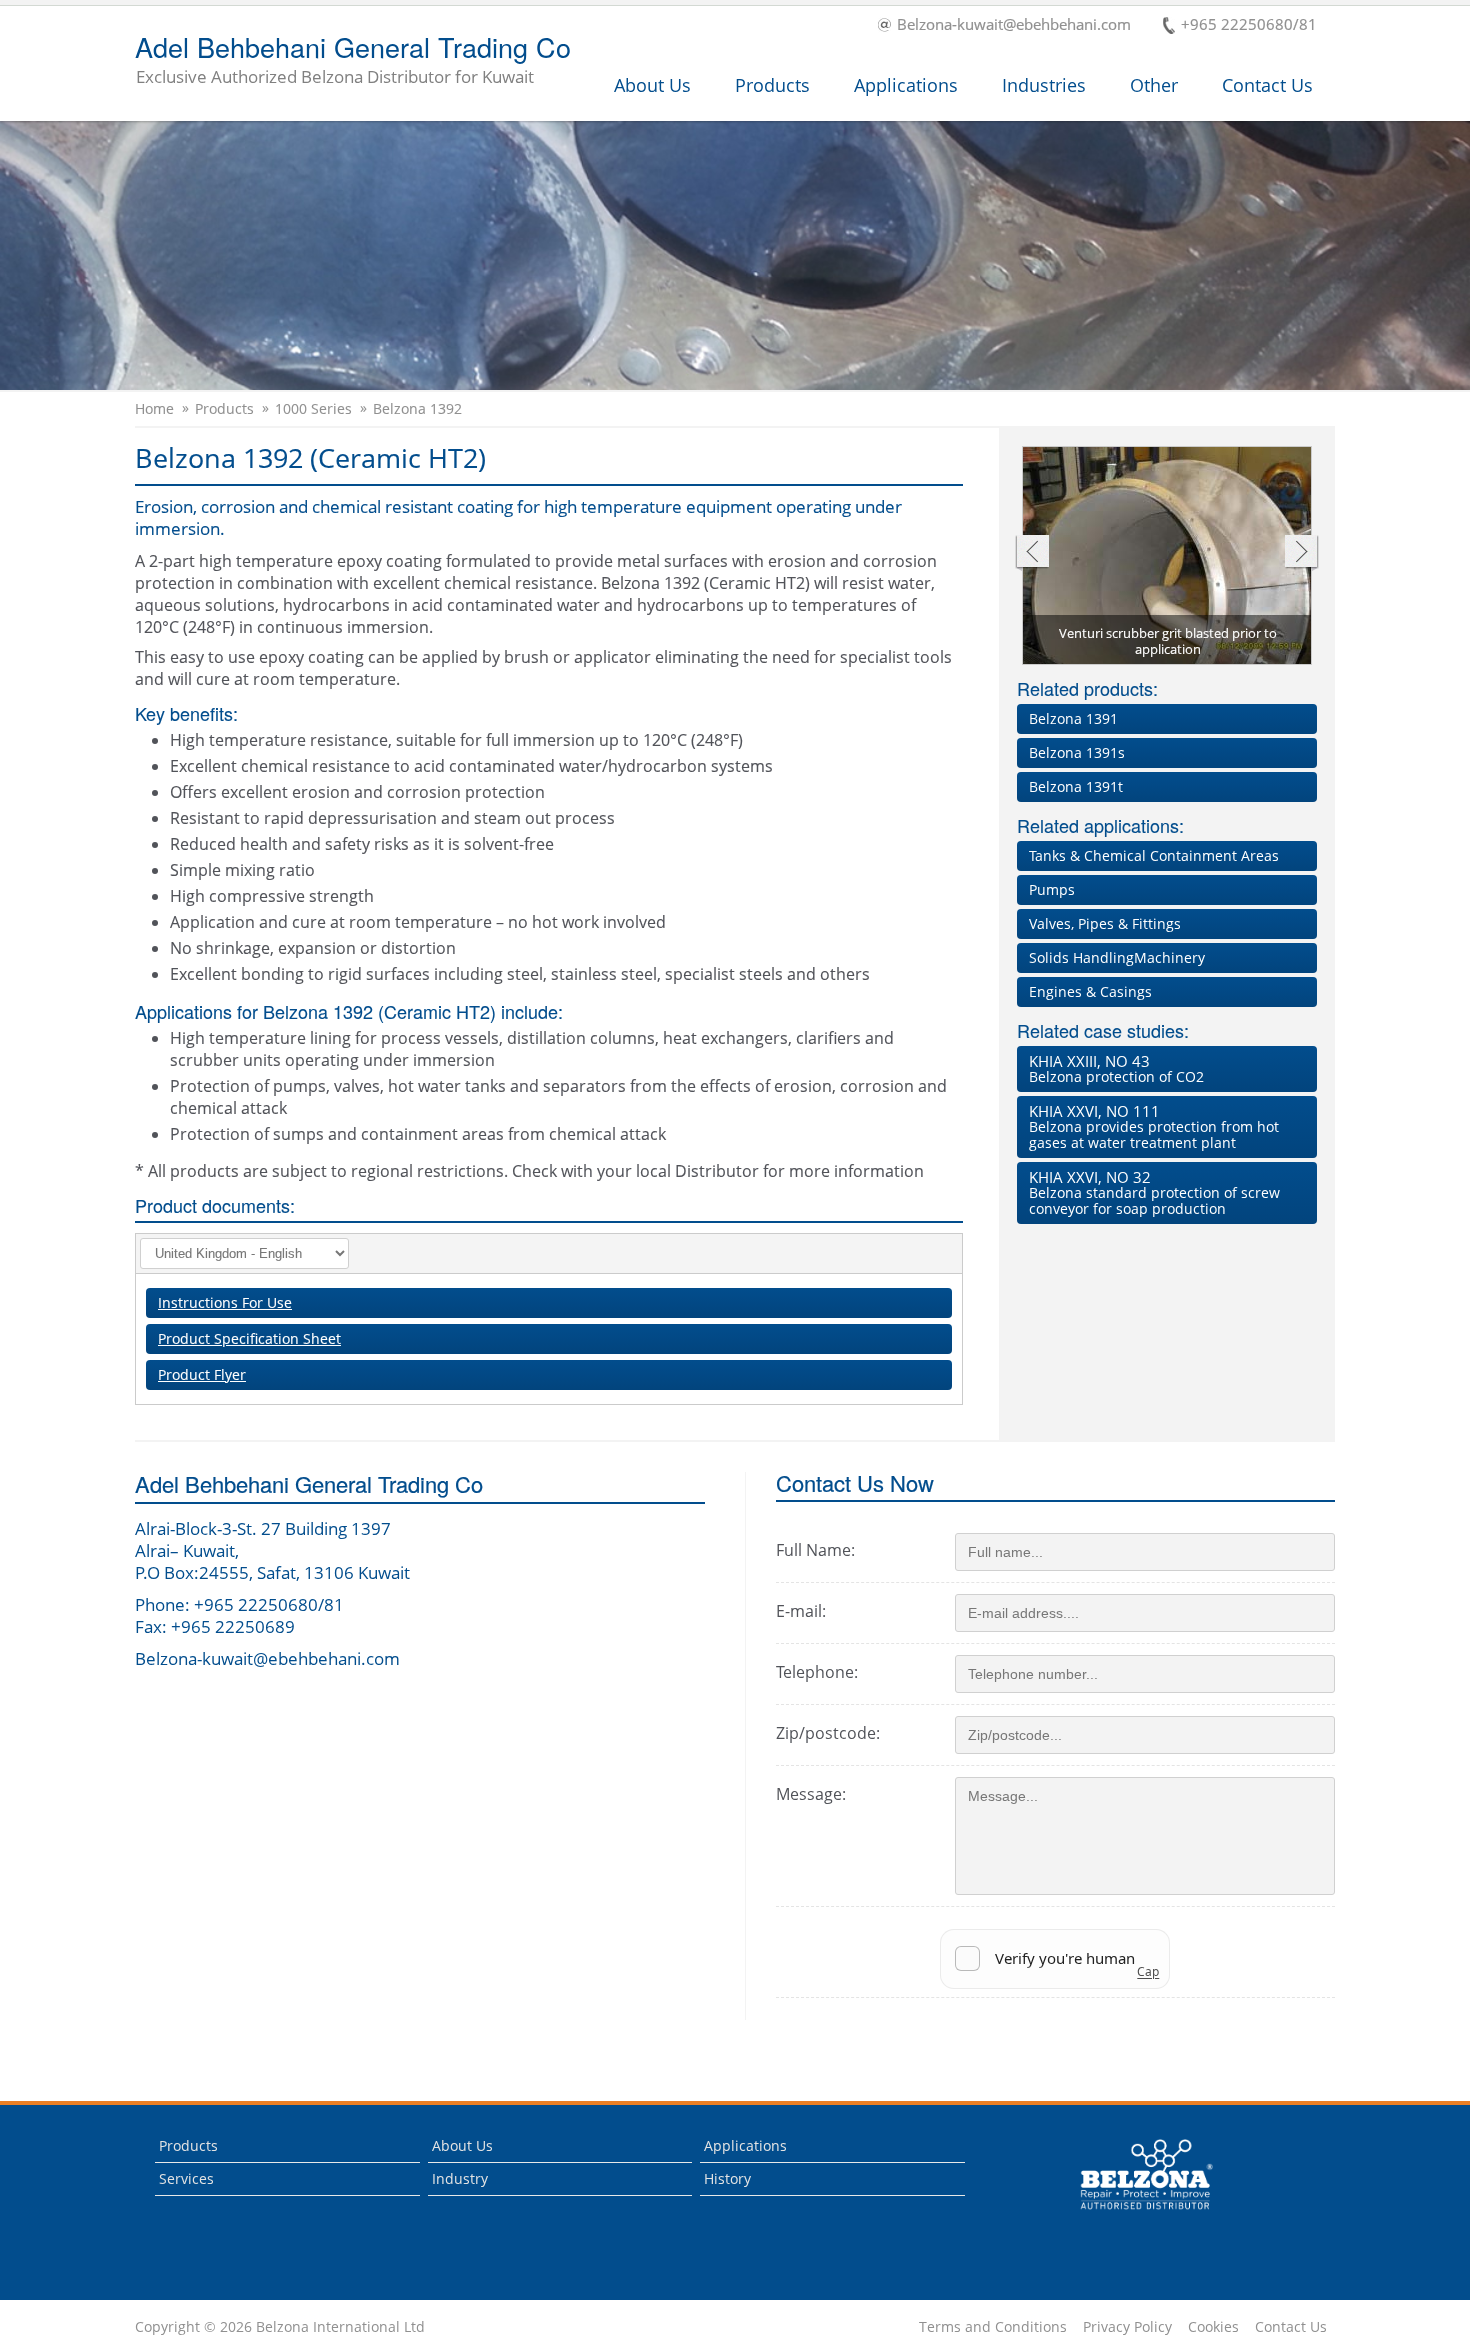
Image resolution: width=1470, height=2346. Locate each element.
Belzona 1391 (1073, 718)
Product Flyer (202, 1374)
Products (772, 85)
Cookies (1213, 2327)
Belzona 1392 (417, 409)
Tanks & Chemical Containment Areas (1154, 855)
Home (154, 409)
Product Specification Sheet (249, 1338)
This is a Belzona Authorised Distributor (1132, 2214)
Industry (460, 2178)
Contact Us (1267, 85)
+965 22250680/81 (1249, 25)
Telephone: (817, 1672)
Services (186, 2178)
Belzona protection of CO (1116, 1068)
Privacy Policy (1127, 2327)
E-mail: (801, 1611)
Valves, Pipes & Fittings (1105, 923)
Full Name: (815, 1550)
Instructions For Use (225, 1302)
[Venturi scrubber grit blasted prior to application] (1168, 557)
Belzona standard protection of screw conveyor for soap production (1154, 1192)
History (727, 2178)
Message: (811, 1794)
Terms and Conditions (993, 2327)
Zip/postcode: (828, 1733)
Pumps (1052, 889)
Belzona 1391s (1077, 752)
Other (1154, 85)
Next (1301, 553)
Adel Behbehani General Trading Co (353, 61)
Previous (1031, 553)
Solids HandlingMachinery (1117, 957)
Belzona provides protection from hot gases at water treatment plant (1154, 1126)
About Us (652, 85)
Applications (906, 85)
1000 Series (313, 409)
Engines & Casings (1090, 991)
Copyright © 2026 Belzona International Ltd (280, 2327)
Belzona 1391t (1076, 786)
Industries (1044, 85)
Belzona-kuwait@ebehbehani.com (1014, 25)
